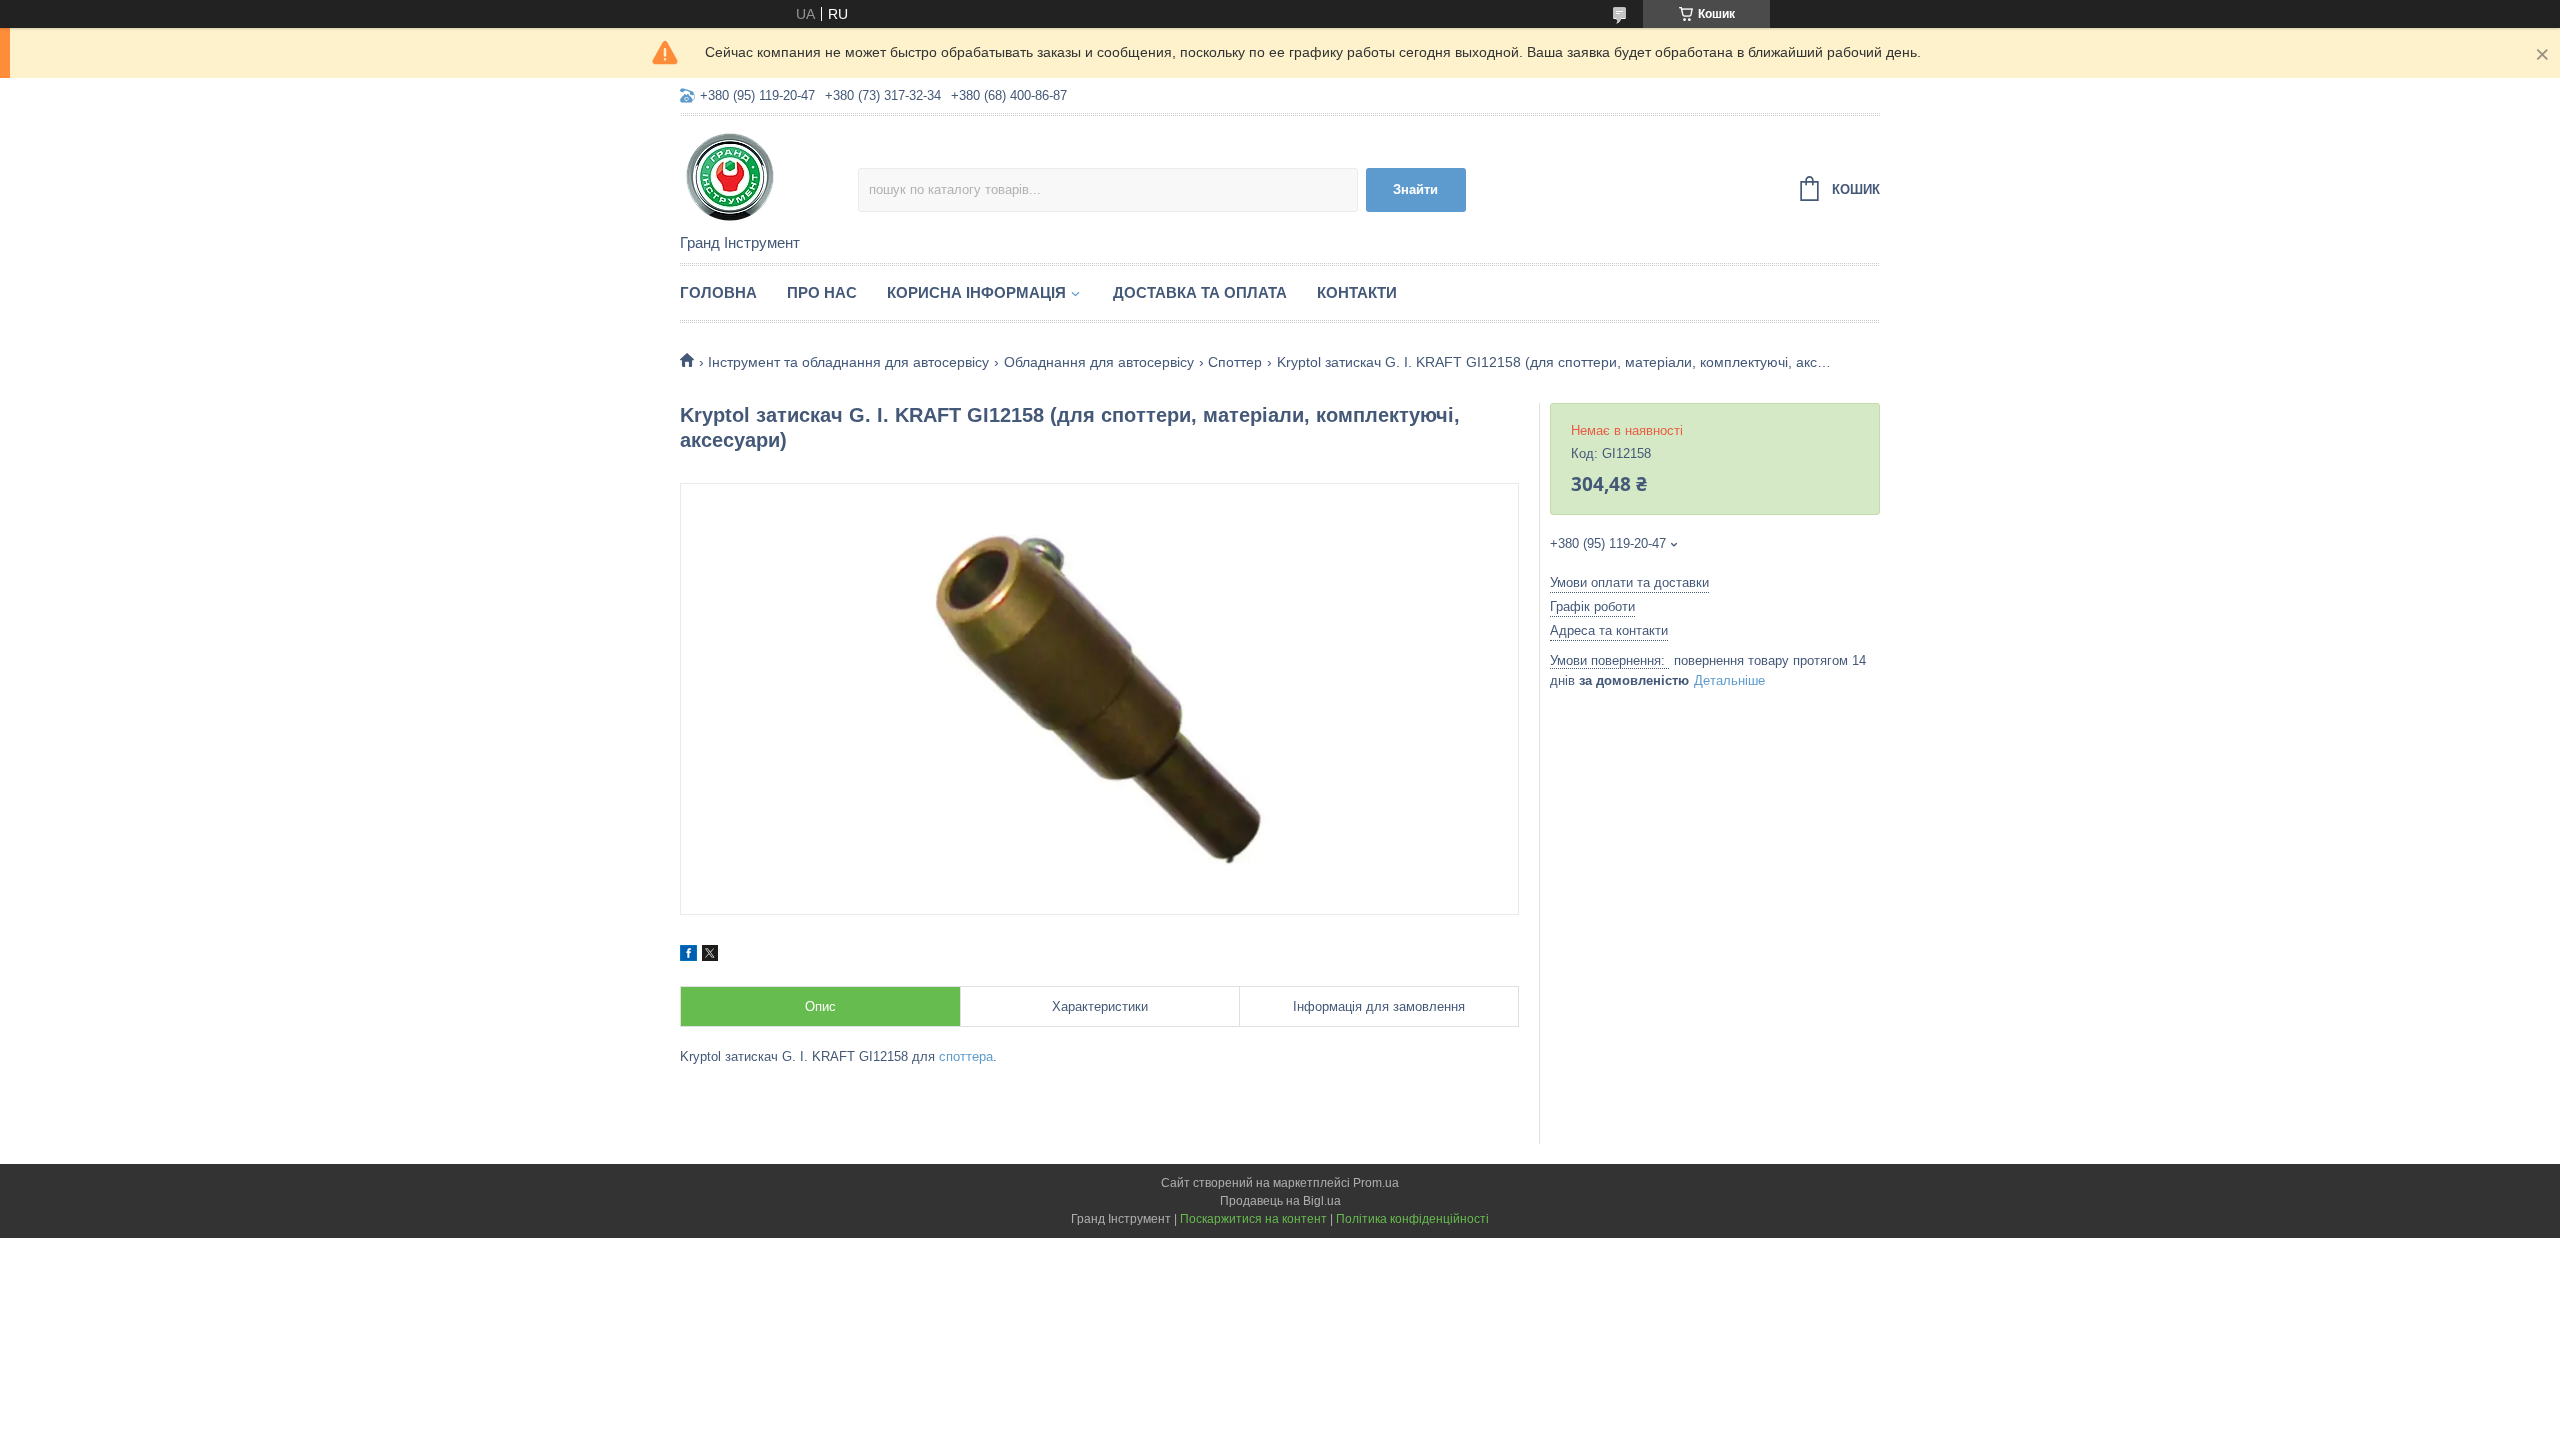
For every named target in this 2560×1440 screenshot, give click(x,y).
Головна (718, 292)
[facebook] (688, 956)
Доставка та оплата (1200, 292)
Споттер (1235, 362)
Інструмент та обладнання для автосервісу (848, 362)
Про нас (822, 292)
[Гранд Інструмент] (769, 176)
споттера (966, 1056)
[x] (710, 956)
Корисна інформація (976, 292)
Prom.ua (1376, 1183)
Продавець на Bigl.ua (1280, 1201)
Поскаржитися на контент (1253, 1219)
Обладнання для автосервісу (1099, 362)
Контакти (1357, 292)
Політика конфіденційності (1412, 1219)
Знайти (1415, 189)
